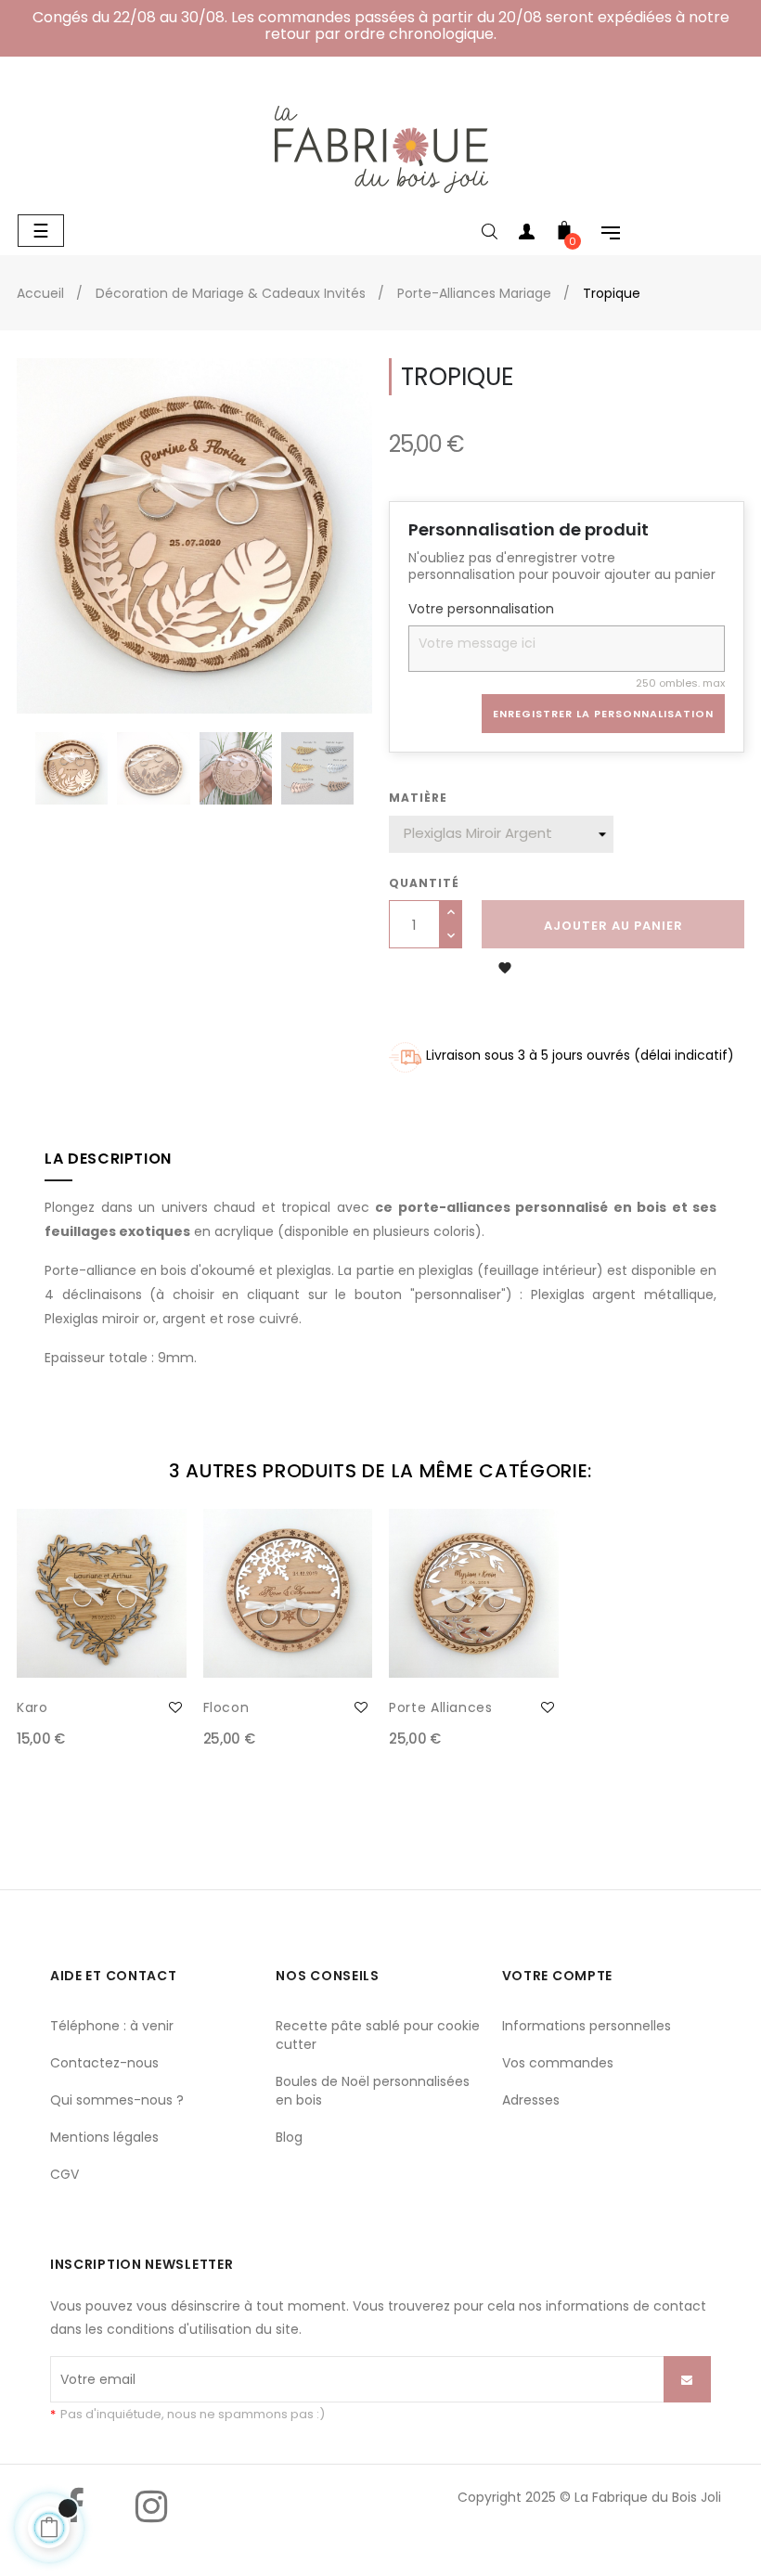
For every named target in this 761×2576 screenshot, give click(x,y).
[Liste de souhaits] (175, 1707)
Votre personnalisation (481, 610)
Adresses (531, 2100)
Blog (289, 2137)
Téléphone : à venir (112, 2026)
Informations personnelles (587, 2026)
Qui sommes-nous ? (117, 2100)
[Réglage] (601, 235)
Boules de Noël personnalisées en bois (373, 2091)
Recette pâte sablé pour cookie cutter (378, 2035)
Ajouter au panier (613, 926)
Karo (32, 1707)
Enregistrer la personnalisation (603, 714)
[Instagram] (151, 2520)
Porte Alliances (441, 1707)
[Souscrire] (687, 2379)
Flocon (226, 1707)
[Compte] (527, 235)
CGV (64, 2174)
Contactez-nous (104, 2063)
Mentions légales (104, 2137)
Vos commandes (558, 2063)
